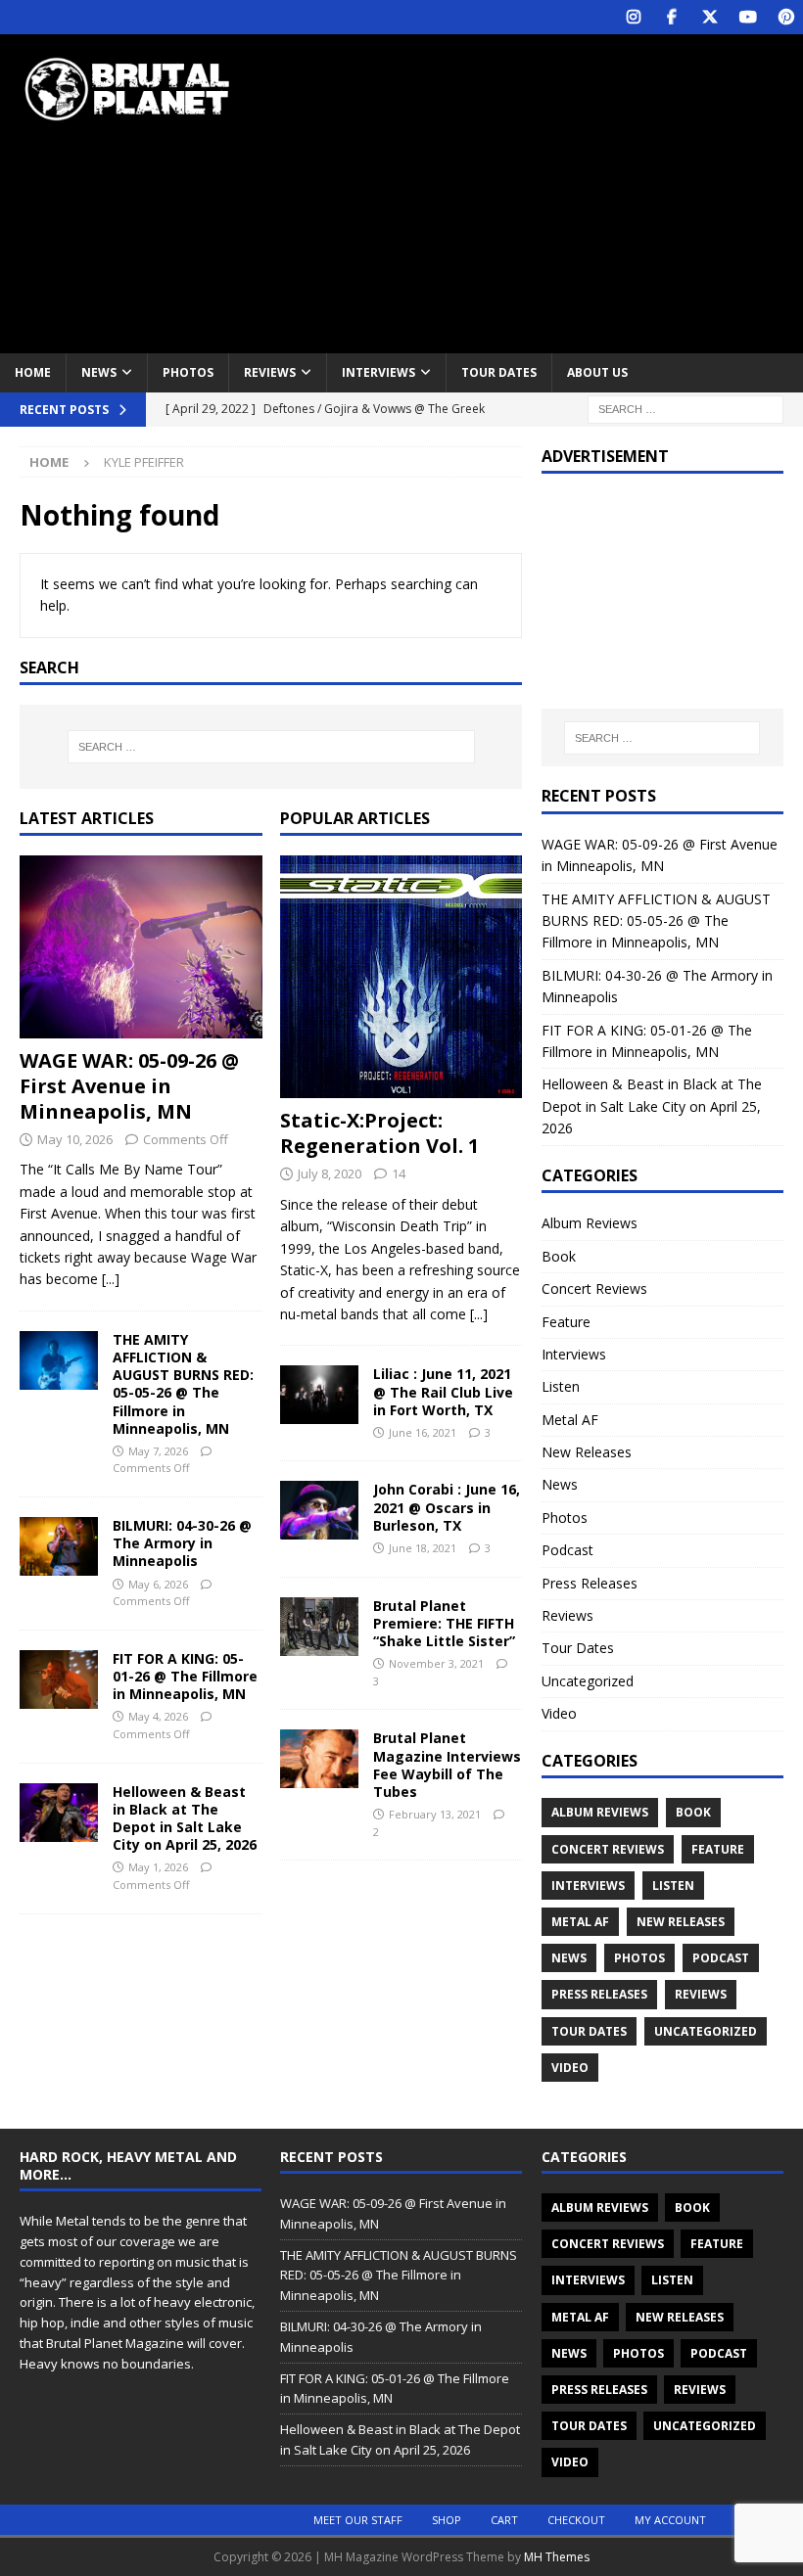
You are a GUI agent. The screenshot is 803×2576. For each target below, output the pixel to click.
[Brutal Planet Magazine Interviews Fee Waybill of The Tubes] (319, 1759)
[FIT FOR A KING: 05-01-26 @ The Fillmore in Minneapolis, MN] (59, 1679)
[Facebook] (671, 17)
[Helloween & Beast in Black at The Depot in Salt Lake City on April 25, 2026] (59, 1813)
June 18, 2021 (423, 1548)
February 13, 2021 (435, 1814)
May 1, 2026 (158, 1867)
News (99, 372)
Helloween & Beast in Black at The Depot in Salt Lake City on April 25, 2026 (185, 1818)
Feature (566, 1322)
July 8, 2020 (330, 1173)
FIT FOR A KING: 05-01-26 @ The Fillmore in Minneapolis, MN (185, 1676)
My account (670, 2520)
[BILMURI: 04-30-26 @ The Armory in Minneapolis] (59, 1546)
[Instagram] (633, 17)
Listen (561, 1386)
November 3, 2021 (436, 1663)
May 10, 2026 (75, 1139)
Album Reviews (590, 1223)
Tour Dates (499, 372)
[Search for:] (685, 408)
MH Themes (557, 2557)
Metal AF (570, 1420)
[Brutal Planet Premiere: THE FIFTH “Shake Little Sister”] (319, 1627)
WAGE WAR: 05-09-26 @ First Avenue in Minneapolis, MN (129, 1086)
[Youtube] (748, 17)
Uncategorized (588, 1681)
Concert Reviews (594, 1288)
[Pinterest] (786, 17)
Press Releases (590, 1583)
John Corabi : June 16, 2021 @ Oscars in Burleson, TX (447, 1507)
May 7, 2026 (158, 1451)
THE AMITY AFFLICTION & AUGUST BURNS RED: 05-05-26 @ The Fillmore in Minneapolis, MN (183, 1384)
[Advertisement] (548, 191)
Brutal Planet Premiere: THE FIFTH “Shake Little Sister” (444, 1623)
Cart (504, 2520)
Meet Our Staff (358, 2520)
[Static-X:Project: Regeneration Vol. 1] (401, 977)
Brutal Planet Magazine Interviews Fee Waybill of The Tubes (447, 1765)
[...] (111, 1279)
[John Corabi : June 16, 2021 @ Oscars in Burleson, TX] (319, 1510)
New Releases (587, 1452)
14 (399, 1173)
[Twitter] (709, 17)
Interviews (378, 372)
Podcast (567, 1550)
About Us (597, 372)
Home (33, 372)
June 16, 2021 (423, 1432)
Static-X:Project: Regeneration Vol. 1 (379, 1133)
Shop (447, 2520)
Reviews (270, 372)
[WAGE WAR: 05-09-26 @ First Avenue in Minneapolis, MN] (141, 946)
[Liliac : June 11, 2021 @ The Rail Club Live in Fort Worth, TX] (319, 1395)
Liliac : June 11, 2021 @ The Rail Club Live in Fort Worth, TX (443, 1391)
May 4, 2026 (158, 1716)
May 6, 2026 (158, 1584)
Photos (188, 372)
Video (559, 1713)
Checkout (576, 2520)
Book (559, 1256)
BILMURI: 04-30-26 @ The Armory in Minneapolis (182, 1543)
